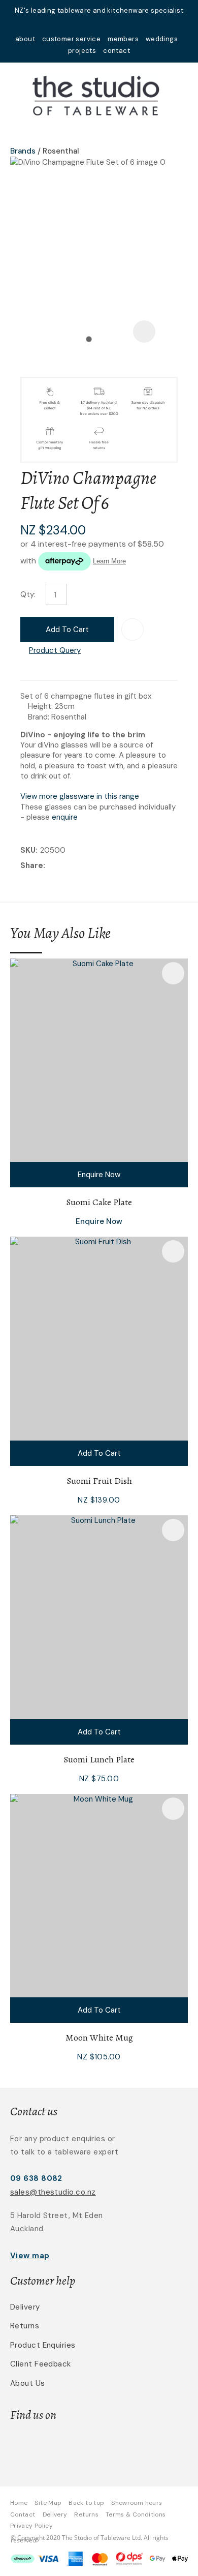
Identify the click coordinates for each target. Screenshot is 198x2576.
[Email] (79, 866)
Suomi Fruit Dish (99, 1481)
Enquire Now (99, 1175)
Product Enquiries (43, 2345)
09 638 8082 (36, 2178)
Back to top (86, 2503)
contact (117, 51)
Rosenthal (61, 151)
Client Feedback (41, 2364)
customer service (71, 39)
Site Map (48, 2503)
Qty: (28, 594)
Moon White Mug (99, 2038)
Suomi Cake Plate (99, 1202)
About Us (28, 2383)
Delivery (25, 2307)
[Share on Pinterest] (94, 866)
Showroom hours (137, 2503)
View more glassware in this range (80, 796)
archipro (133, 2447)
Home (19, 2503)
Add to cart (67, 630)
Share (32, 865)
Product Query (55, 650)
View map (30, 2256)
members (123, 39)
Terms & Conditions (136, 2514)
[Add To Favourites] (133, 630)
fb (99, 24)
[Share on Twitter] (63, 866)
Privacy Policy (31, 2526)
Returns (25, 2326)
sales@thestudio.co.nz (53, 2192)
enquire (65, 817)
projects (82, 51)
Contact (23, 2514)
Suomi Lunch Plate (99, 1759)
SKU (28, 850)
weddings (162, 39)
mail (86, 24)
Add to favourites (173, 973)
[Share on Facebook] (49, 866)
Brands (23, 151)
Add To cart (99, 1453)
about (25, 39)
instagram (112, 24)
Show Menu (16, 94)
